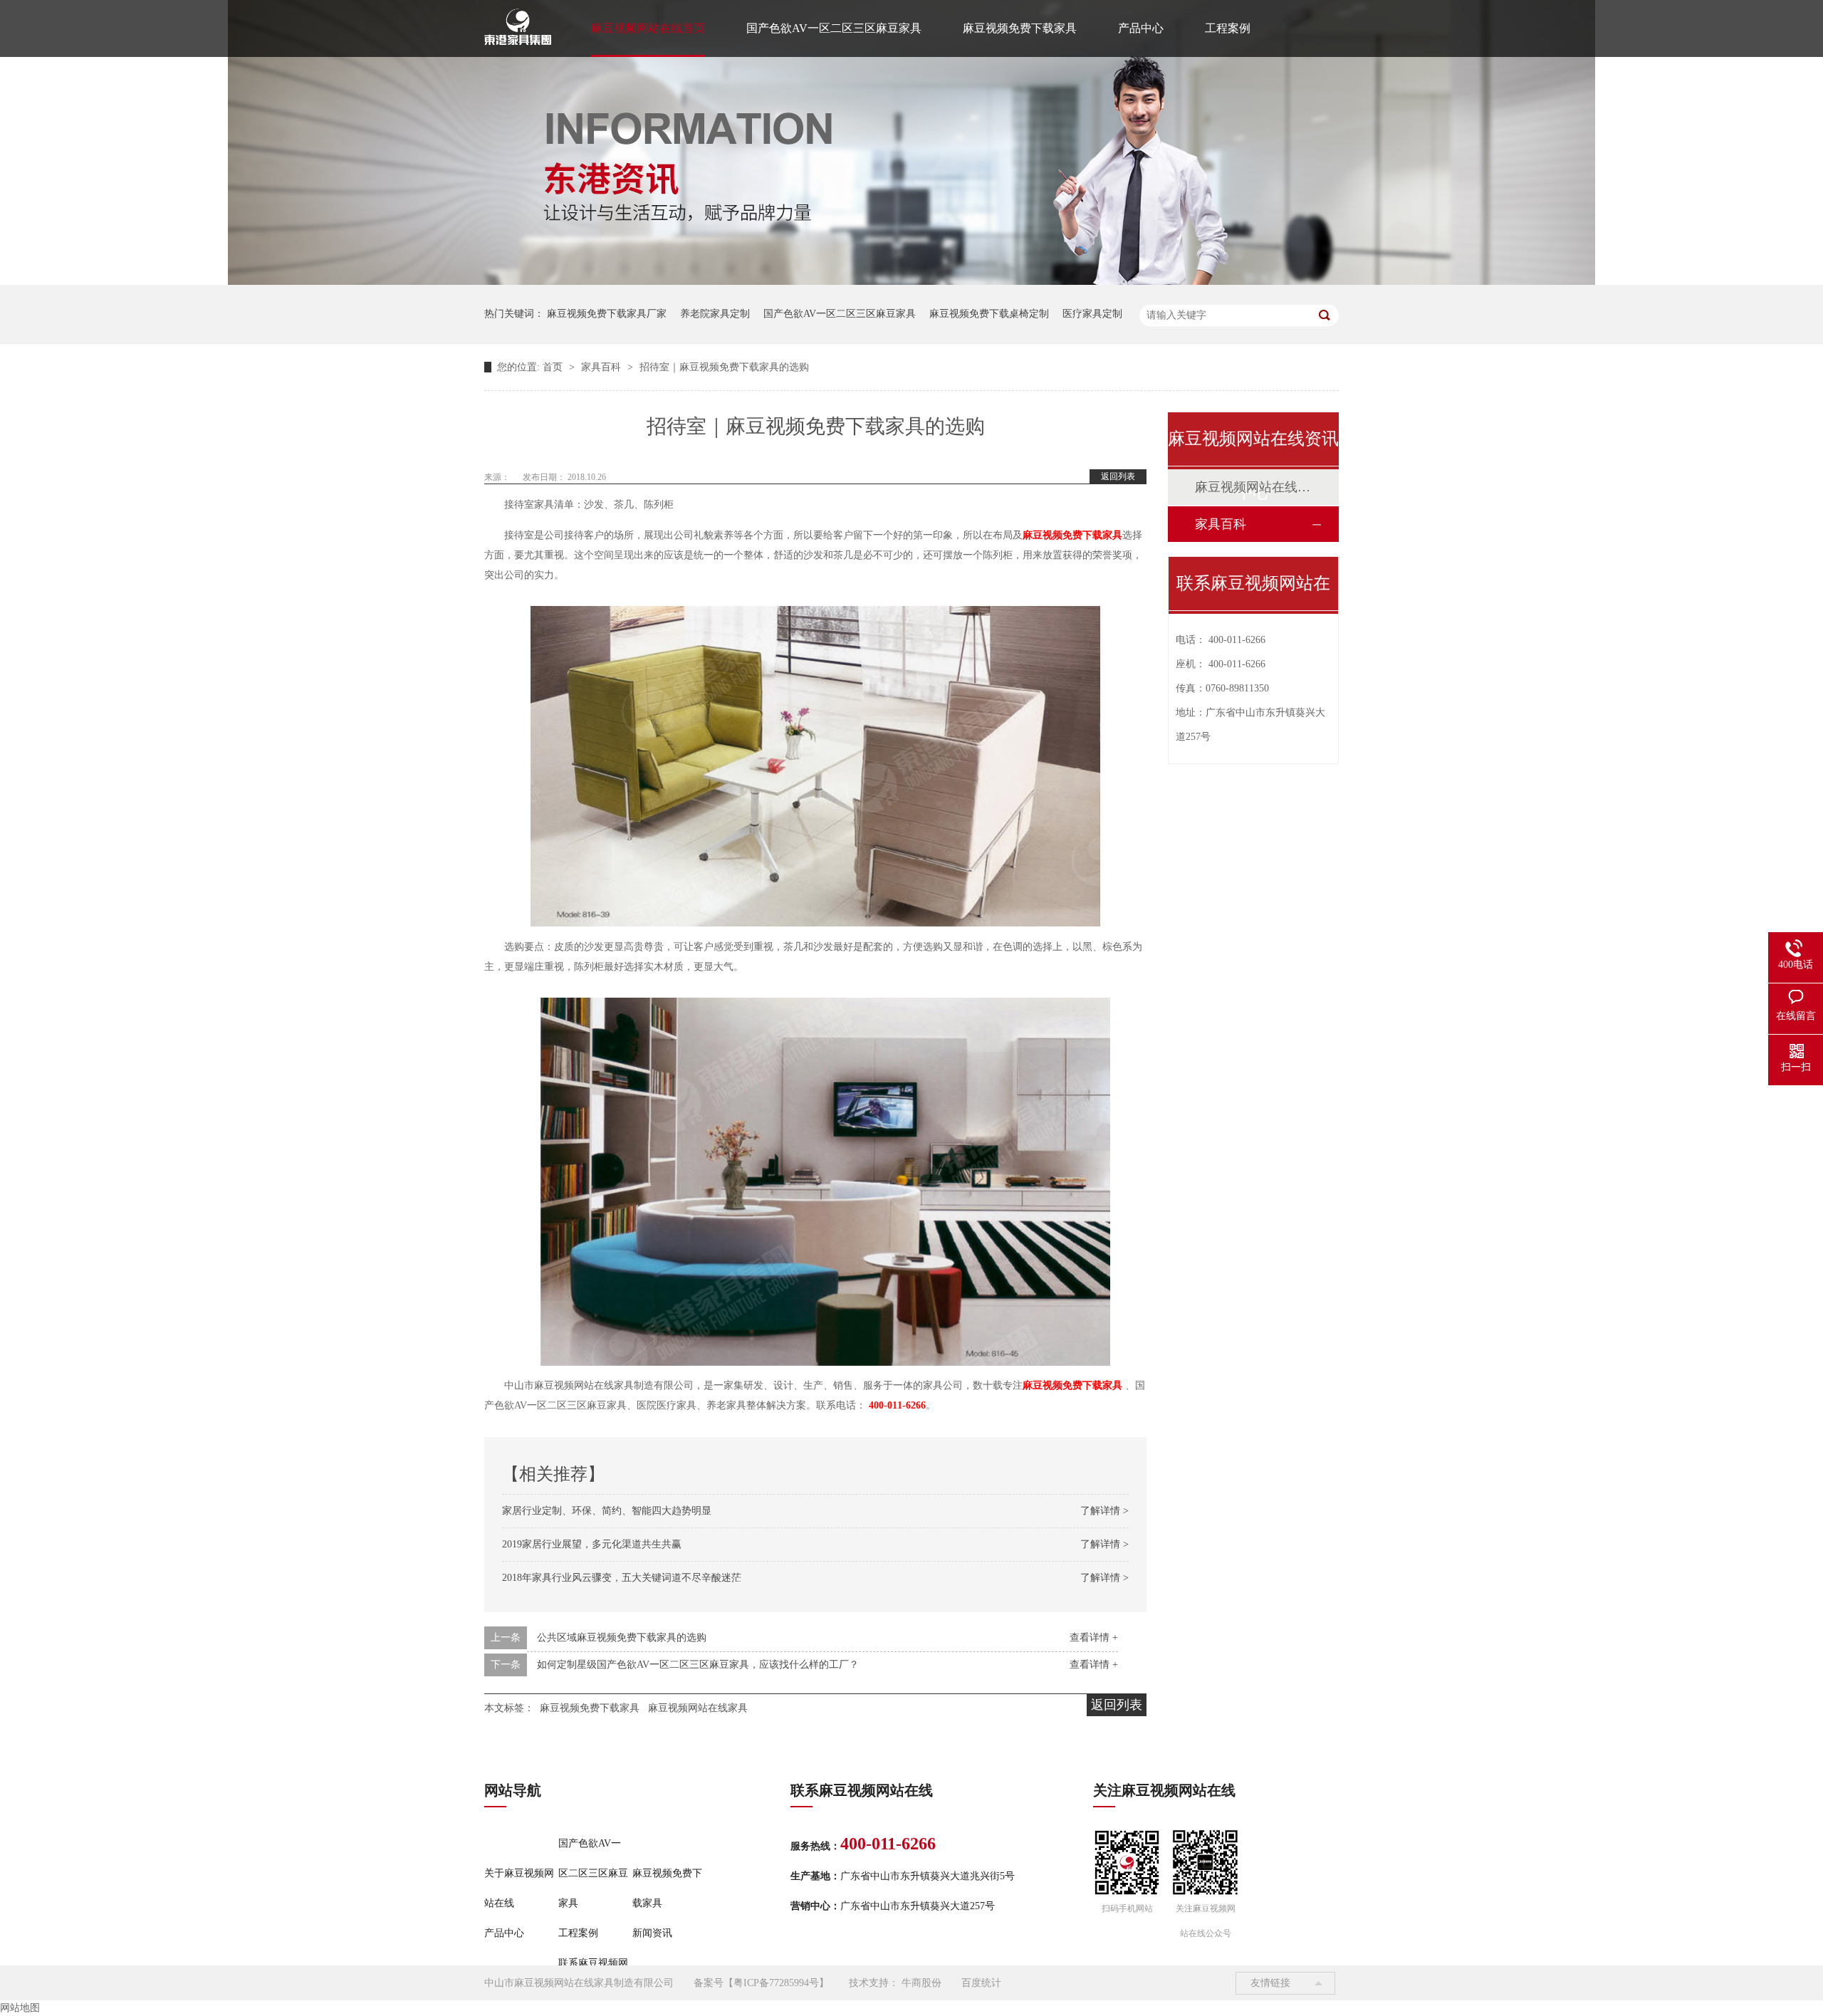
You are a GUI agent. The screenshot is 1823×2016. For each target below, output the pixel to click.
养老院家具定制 (715, 314)
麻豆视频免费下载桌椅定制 (989, 314)
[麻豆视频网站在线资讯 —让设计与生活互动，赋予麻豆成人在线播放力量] (911, 282)
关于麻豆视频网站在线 (519, 1888)
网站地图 (20, 2008)
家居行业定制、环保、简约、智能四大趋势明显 (607, 1511)
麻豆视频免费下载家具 (1020, 28)
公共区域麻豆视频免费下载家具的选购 (622, 1638)
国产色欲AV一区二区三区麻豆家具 (834, 28)
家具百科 (602, 367)
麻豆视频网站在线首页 (648, 28)
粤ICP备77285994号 (776, 1983)
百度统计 (981, 1983)
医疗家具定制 (1092, 314)
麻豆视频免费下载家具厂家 (607, 314)
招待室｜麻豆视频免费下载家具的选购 (724, 367)
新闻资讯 (652, 1933)
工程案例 (1228, 28)
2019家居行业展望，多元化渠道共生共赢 (592, 1544)
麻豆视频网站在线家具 (698, 1708)
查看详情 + (1094, 1638)
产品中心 (1141, 28)
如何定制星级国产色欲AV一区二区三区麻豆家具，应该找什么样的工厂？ (698, 1665)
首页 (554, 367)
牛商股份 (921, 1983)
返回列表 (1118, 476)
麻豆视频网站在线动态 (1253, 487)
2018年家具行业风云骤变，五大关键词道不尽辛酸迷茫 (622, 1578)
